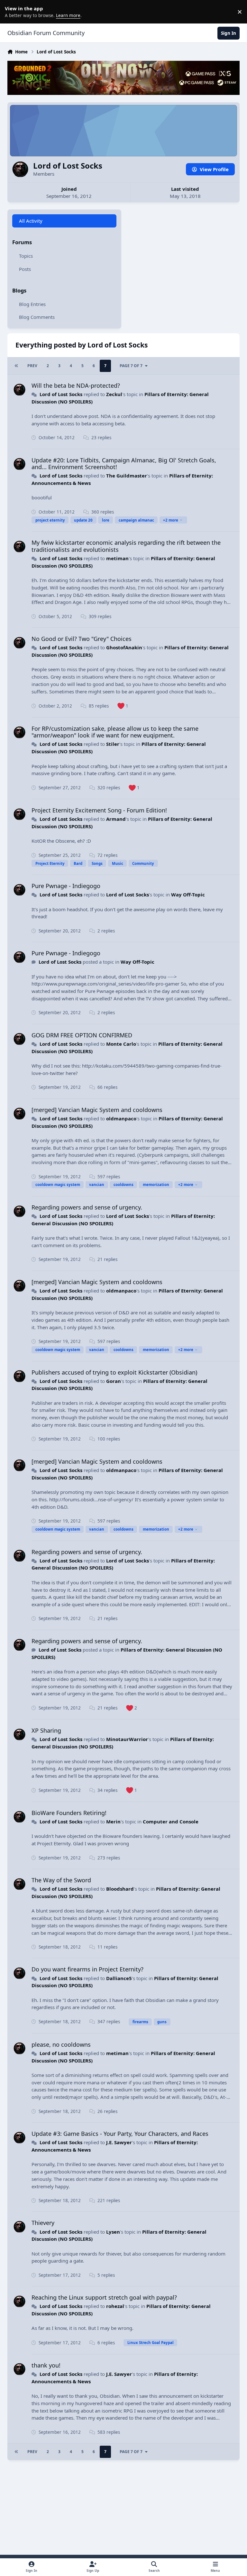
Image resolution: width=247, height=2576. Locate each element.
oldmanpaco (121, 1118)
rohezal (115, 2306)
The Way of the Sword (61, 1880)
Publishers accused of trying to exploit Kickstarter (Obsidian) (114, 1372)
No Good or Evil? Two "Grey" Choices (82, 639)
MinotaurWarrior (127, 1739)
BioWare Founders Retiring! (69, 1813)
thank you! (46, 2365)
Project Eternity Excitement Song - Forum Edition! (99, 810)
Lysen (113, 2232)
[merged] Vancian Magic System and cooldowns (97, 1110)
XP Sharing (46, 1730)
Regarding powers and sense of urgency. (87, 1207)
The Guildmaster (127, 476)
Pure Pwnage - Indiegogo (66, 886)
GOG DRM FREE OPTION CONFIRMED (82, 1035)
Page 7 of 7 (131, 366)
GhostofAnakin (124, 647)
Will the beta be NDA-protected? (76, 385)
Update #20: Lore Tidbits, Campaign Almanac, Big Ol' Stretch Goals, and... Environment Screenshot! (124, 464)
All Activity (31, 221)
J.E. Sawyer (119, 2142)
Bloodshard (120, 1889)
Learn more (13, 12)
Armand (116, 819)
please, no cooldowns (61, 2044)
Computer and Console (171, 1821)
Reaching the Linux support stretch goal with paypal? (104, 2297)
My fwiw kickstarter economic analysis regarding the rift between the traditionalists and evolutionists (126, 546)
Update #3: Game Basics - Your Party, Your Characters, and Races (120, 2134)
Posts (25, 269)
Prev (32, 366)
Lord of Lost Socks (61, 394)
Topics (26, 256)
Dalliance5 (119, 1978)
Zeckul (114, 394)
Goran (114, 1381)
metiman (117, 558)
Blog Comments (37, 317)
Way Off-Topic (188, 894)
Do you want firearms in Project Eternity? (87, 1969)
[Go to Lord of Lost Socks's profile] (20, 390)
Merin (113, 1821)
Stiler (113, 744)
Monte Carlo (121, 1044)
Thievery (43, 2223)
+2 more (171, 520)
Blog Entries (32, 304)
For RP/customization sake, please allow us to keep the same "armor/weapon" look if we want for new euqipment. (115, 732)
